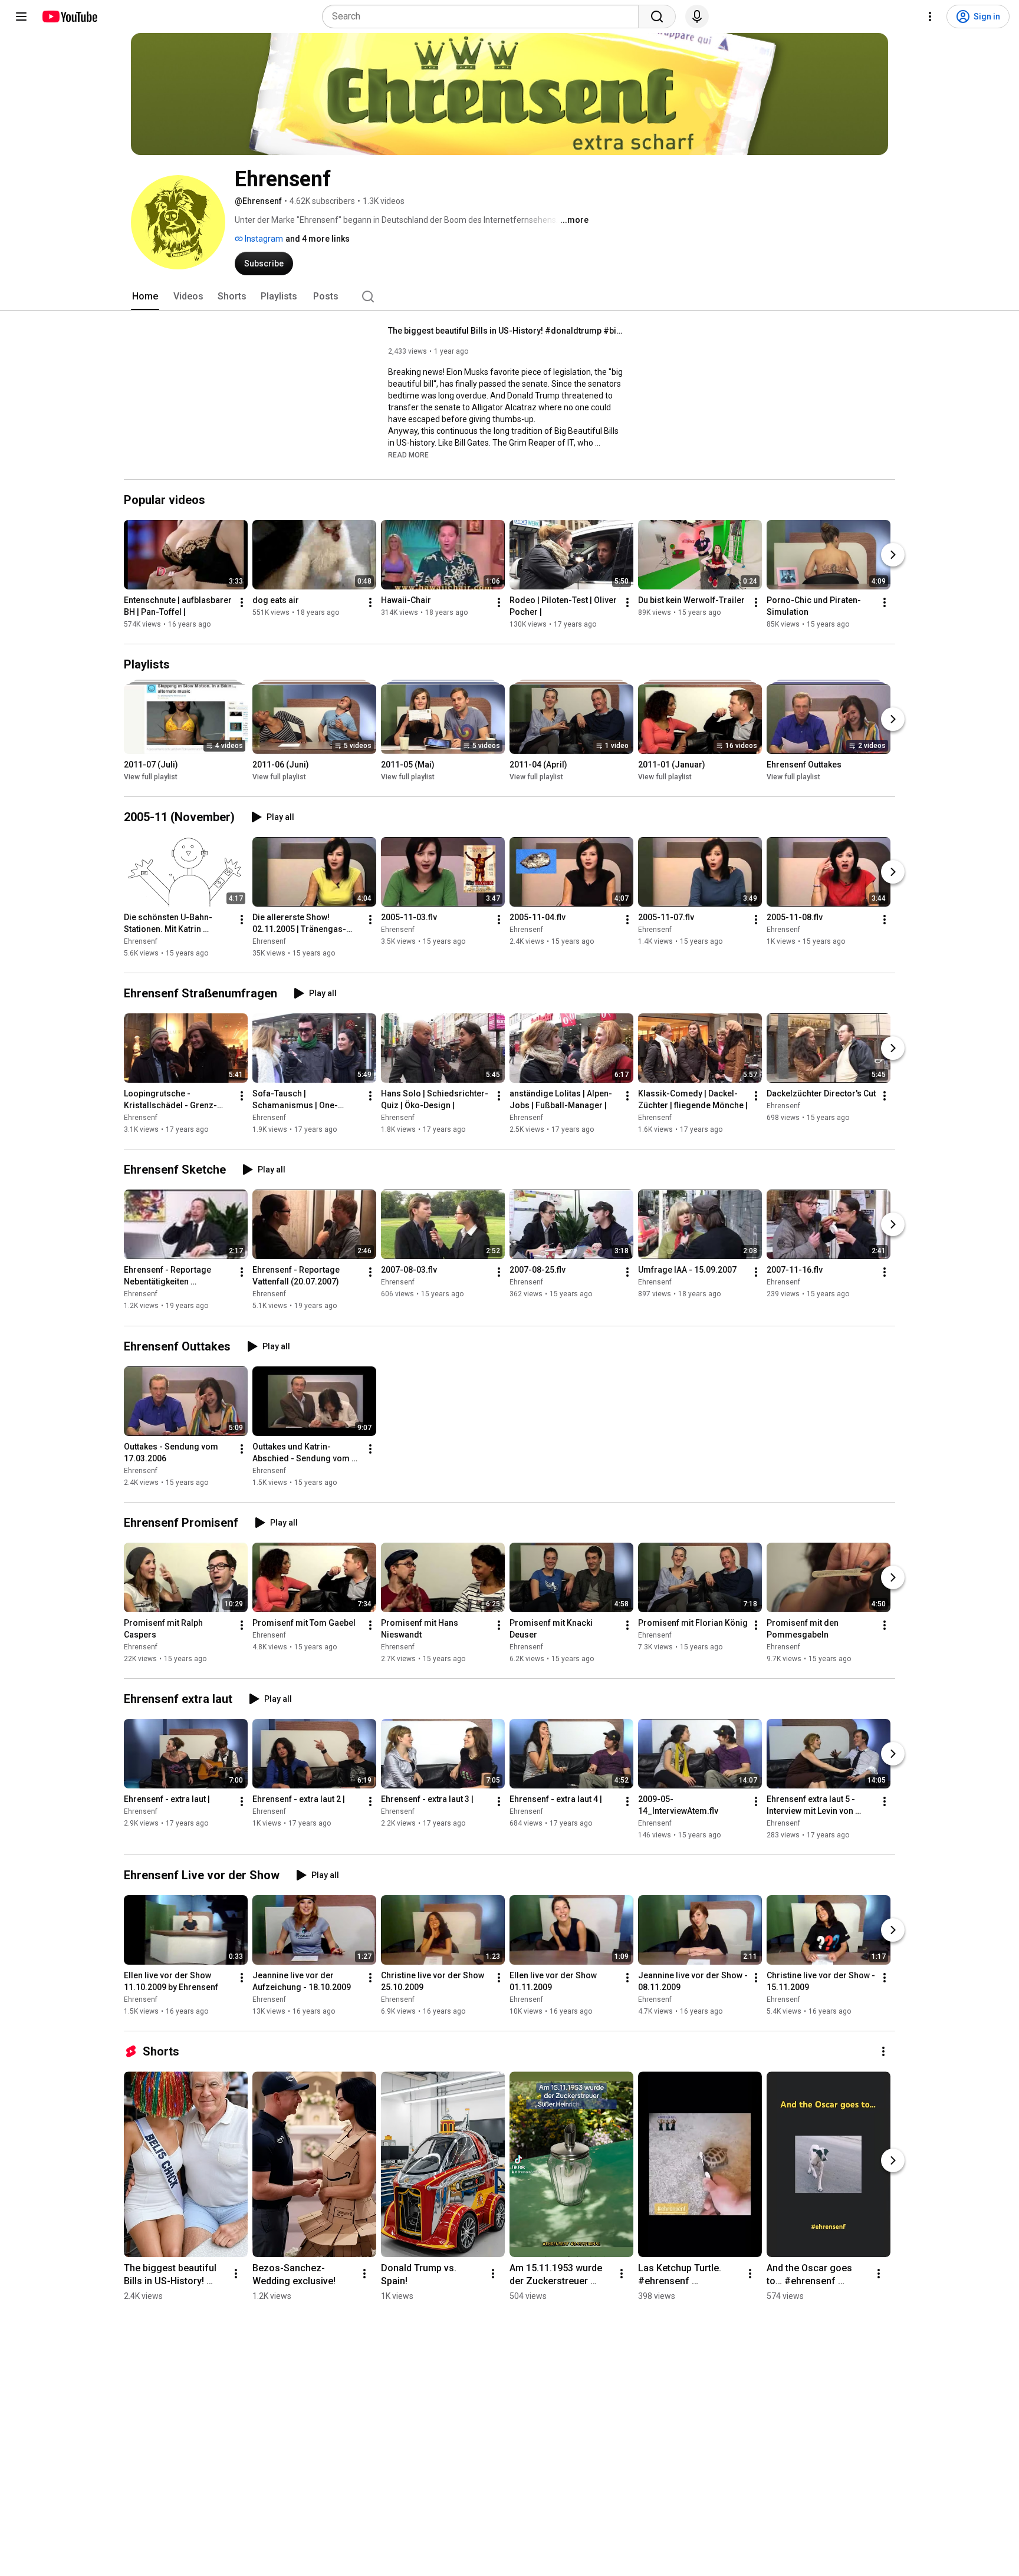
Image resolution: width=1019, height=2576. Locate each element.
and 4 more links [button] (318, 239)
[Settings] (930, 17)
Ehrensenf (141, 941)
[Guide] (21, 17)
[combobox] (484, 17)
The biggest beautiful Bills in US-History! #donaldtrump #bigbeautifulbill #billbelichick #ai (506, 331)
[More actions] (242, 602)
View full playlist (151, 777)
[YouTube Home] (69, 17)
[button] (408, 454)
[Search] (657, 17)
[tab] (145, 297)
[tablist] (509, 297)
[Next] (893, 555)
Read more (408, 455)
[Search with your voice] (697, 17)
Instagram (263, 239)
